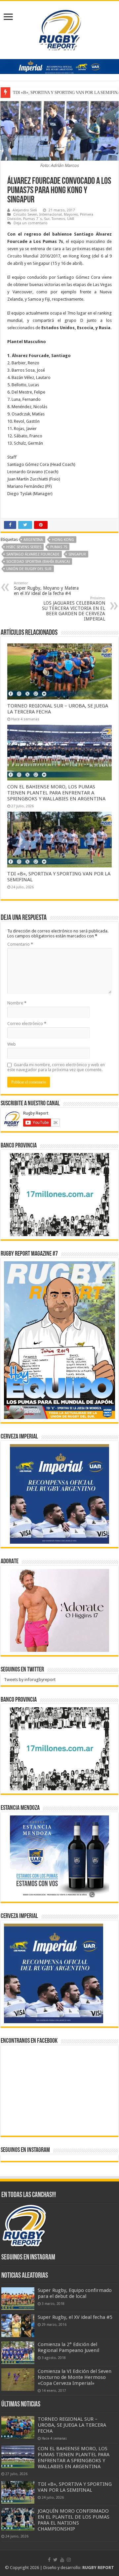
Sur (47, 219)
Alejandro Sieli (25, 210)
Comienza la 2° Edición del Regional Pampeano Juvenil (68, 2347)
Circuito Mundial (23, 256)
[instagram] (69, 2560)
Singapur (77, 554)
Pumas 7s (59, 547)
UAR (71, 219)
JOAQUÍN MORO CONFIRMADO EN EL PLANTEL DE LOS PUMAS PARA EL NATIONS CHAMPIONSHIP (74, 2520)
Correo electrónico (27, 1024)
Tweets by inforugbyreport (30, 1680)
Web (12, 1044)
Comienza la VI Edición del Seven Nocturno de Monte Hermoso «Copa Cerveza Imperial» (75, 2377)
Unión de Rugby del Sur (29, 569)
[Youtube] (62, 2560)
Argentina (33, 540)
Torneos (58, 219)
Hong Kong (63, 540)
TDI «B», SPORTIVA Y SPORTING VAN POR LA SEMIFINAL (75, 2487)
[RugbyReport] (59, 66)
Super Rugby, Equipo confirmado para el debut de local (75, 2293)
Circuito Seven (25, 215)
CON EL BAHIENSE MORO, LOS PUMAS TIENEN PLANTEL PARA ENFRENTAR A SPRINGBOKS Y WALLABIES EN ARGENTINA (56, 793)
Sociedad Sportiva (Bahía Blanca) (38, 562)
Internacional (51, 215)
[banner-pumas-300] (59, 1494)
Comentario (20, 944)
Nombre (17, 1003)
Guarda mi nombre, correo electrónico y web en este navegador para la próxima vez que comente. (56, 1067)
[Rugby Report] (59, 29)
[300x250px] (59, 1857)
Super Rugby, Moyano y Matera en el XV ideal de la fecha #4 (46, 589)
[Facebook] (49, 2560)
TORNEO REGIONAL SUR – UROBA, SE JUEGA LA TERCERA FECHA (72, 2425)
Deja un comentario (31, 223)
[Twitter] (55, 2560)
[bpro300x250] (59, 1194)
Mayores (71, 215)
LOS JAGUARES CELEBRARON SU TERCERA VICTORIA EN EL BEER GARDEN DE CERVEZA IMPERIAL (74, 609)
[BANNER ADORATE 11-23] (59, 1610)
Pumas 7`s (33, 219)
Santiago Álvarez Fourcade (33, 554)
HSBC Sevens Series (24, 547)
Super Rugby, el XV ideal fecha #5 (75, 2317)
